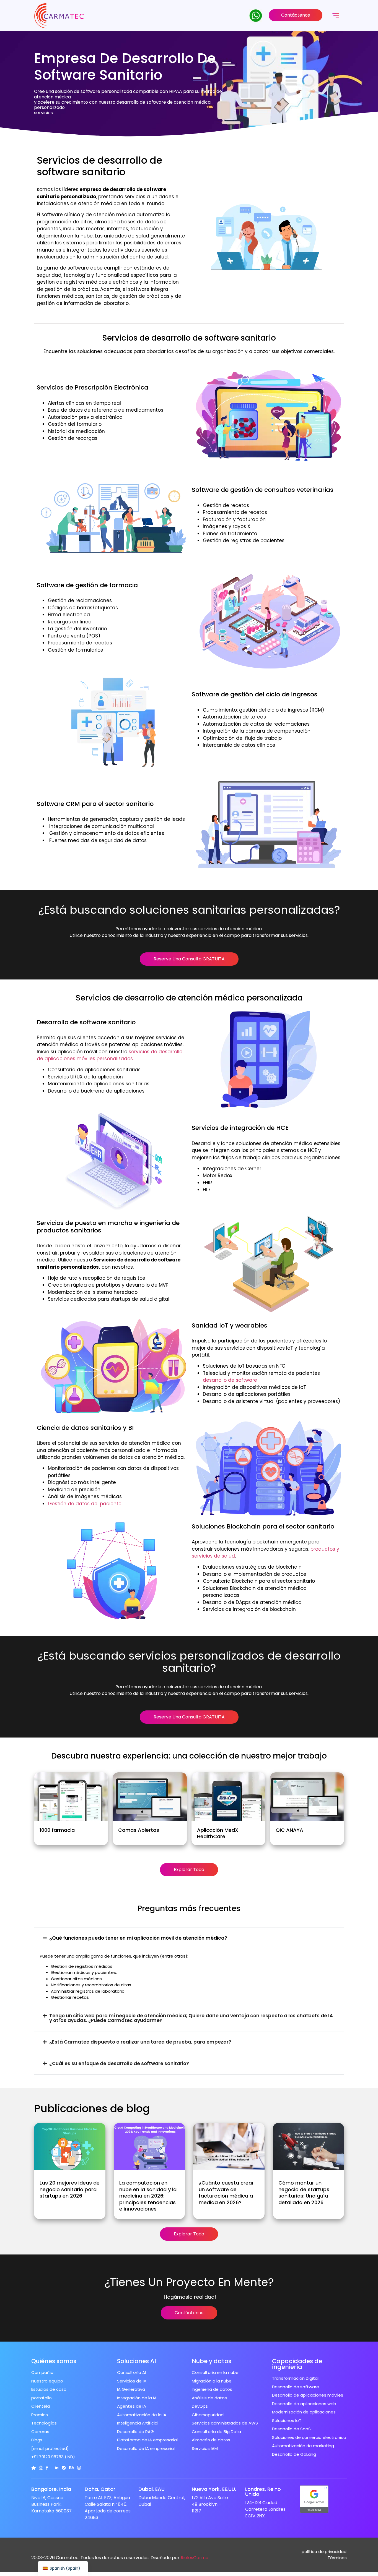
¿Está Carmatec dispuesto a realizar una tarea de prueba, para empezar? (140, 2042)
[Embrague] (34, 2468)
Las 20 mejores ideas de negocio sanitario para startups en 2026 (70, 2189)
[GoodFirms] (41, 2468)
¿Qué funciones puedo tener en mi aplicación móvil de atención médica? (138, 1938)
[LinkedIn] (57, 2468)
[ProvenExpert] (64, 2468)
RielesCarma (195, 2558)
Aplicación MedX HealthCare (218, 1833)
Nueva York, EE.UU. (214, 2489)
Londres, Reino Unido (263, 2492)
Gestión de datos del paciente (85, 1504)
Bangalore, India (51, 2489)
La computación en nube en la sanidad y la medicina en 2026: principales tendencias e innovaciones (148, 2196)
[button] (189, 1938)
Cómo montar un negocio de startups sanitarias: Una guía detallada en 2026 (304, 2192)
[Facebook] (47, 2468)
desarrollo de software (230, 1380)
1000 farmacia (57, 1830)
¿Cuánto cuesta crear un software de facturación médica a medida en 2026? (226, 2192)
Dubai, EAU (152, 2489)
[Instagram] (79, 2468)
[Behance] (72, 2468)
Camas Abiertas (139, 1830)
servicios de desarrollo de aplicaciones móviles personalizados (110, 1055)
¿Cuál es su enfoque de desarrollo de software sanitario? (119, 2063)
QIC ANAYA (289, 1830)
